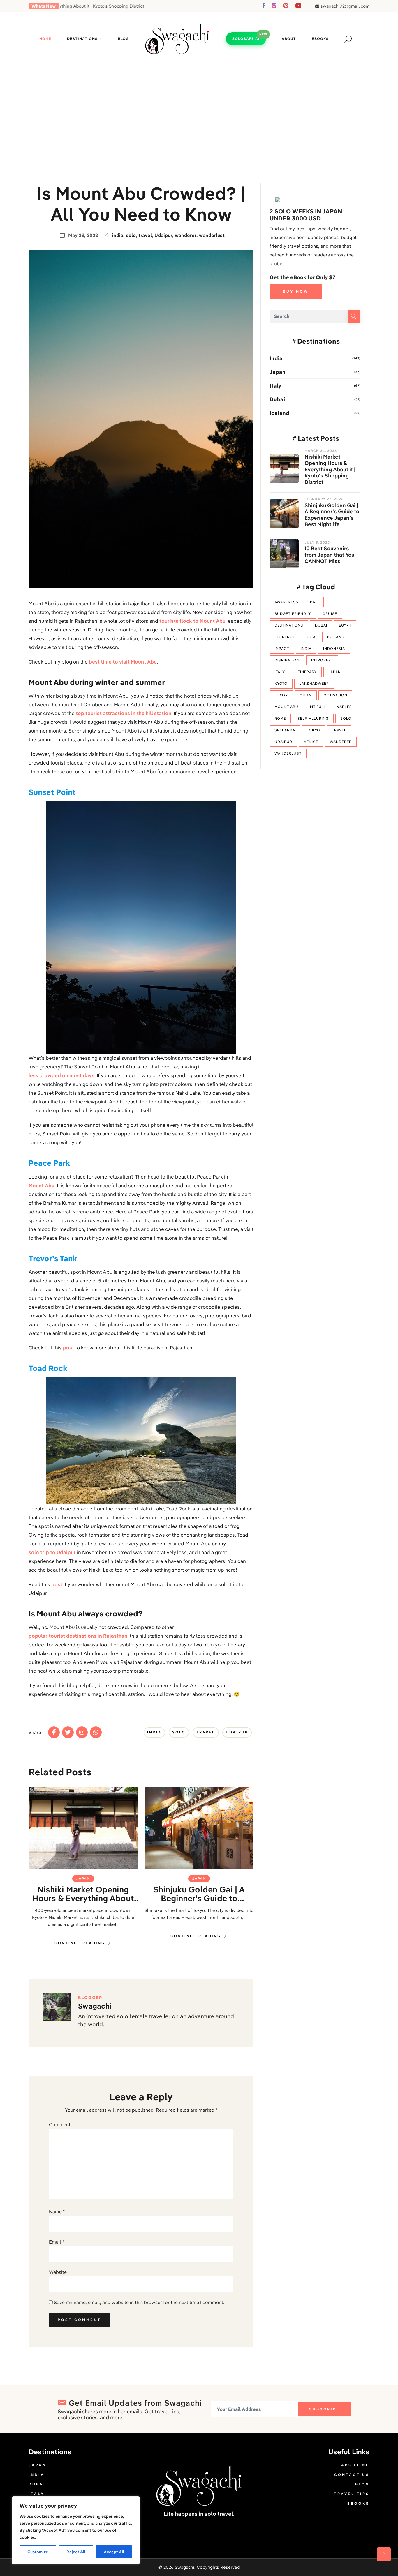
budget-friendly (293, 614)
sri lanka (285, 730)
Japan (83, 1878)
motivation (335, 695)
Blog (123, 39)
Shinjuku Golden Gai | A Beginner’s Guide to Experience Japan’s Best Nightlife (199, 1894)
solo (131, 235)
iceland (336, 637)
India (276, 358)
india (118, 235)
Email (57, 2242)
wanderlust (212, 235)
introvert (322, 660)
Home (45, 39)
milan (306, 695)
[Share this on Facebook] (54, 1732)
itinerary (307, 672)
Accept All (114, 2552)
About (289, 39)
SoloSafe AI (246, 39)
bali (314, 602)
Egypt (345, 625)
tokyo (314, 730)
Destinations (82, 39)
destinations (289, 625)
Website (58, 2272)
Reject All (76, 2552)
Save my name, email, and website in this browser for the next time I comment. (139, 2302)
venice (311, 742)
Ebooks (320, 39)
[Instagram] (82, 1732)
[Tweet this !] (68, 1732)
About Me (355, 2465)
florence (285, 637)
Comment (60, 2124)
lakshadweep (314, 683)
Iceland (279, 413)
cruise (330, 614)
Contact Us (352, 2475)
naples (344, 707)
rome (280, 718)
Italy (275, 386)
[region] (76, 2530)
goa (311, 637)
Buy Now (296, 291)
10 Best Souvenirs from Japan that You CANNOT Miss (329, 555)
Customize (38, 2552)
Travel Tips (352, 2494)
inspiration (287, 660)
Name (57, 2211)
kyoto (281, 683)
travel (145, 235)
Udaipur (163, 235)
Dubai (277, 399)
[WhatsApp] (96, 1732)
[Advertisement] (199, 110)
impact (282, 649)
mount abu (286, 707)
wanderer (186, 235)
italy (280, 672)
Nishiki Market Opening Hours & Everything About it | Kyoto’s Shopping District (83, 1894)
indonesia (334, 649)
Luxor (281, 695)
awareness (286, 602)
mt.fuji (317, 707)
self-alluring (313, 718)
